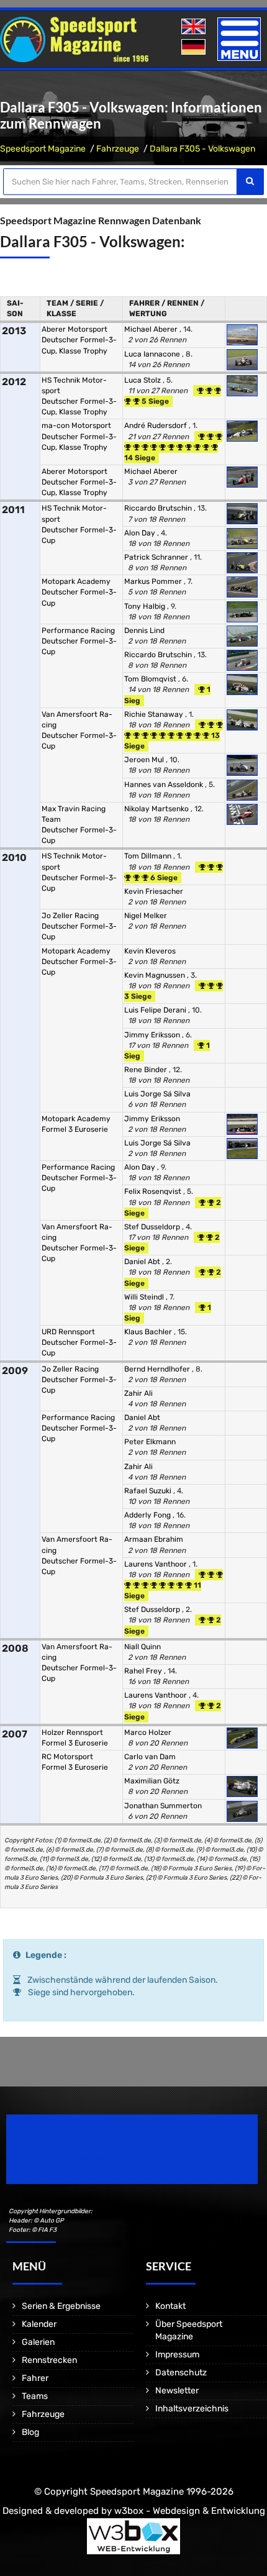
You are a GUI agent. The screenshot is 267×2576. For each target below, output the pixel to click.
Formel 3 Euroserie (75, 1129)
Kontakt (170, 2306)
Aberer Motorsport (75, 329)
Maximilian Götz (152, 1781)
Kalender (39, 2324)
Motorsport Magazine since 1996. (77, 2158)
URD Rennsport (68, 1332)
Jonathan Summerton (163, 1806)
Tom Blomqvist (151, 679)
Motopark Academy (76, 581)
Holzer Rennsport (72, 1732)
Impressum (177, 2355)
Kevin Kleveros (150, 951)
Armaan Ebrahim (154, 1539)
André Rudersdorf (156, 426)
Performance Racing (78, 630)
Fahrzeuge (118, 149)
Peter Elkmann (150, 1442)
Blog (30, 2432)
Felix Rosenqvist (154, 1191)
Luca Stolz (143, 380)
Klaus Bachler (149, 1332)
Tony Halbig (146, 606)
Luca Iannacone (153, 354)
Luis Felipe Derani (156, 1010)
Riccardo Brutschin (159, 508)
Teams (35, 2396)
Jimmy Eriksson (153, 1035)
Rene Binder (147, 1070)
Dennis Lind (144, 630)
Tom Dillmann (149, 856)
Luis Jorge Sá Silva (157, 1094)
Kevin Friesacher (154, 891)
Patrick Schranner (157, 557)
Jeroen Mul (145, 760)
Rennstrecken (49, 2360)
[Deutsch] (195, 48)
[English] (195, 27)
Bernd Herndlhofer (158, 1369)
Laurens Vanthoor (156, 1564)
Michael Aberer (152, 329)
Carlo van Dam (150, 1757)
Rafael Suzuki (149, 1491)
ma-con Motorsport (76, 426)
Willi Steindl (145, 1297)
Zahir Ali (138, 1393)
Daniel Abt (143, 1262)
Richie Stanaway (155, 714)
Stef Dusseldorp (153, 1227)
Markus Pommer (154, 581)
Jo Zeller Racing (70, 916)
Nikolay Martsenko (157, 809)
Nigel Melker (146, 916)
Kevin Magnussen (156, 975)
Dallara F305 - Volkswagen (202, 149)
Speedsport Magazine (43, 149)
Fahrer (35, 2378)
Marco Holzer (148, 1732)
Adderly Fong (148, 1515)
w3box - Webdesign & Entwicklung (190, 2511)
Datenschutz (181, 2373)
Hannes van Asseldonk (165, 785)
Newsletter (177, 2391)
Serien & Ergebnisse (61, 2306)
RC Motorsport (67, 1757)
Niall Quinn (143, 1647)
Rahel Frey (144, 1671)
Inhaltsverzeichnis (192, 2409)
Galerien (38, 2342)
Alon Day (141, 533)
